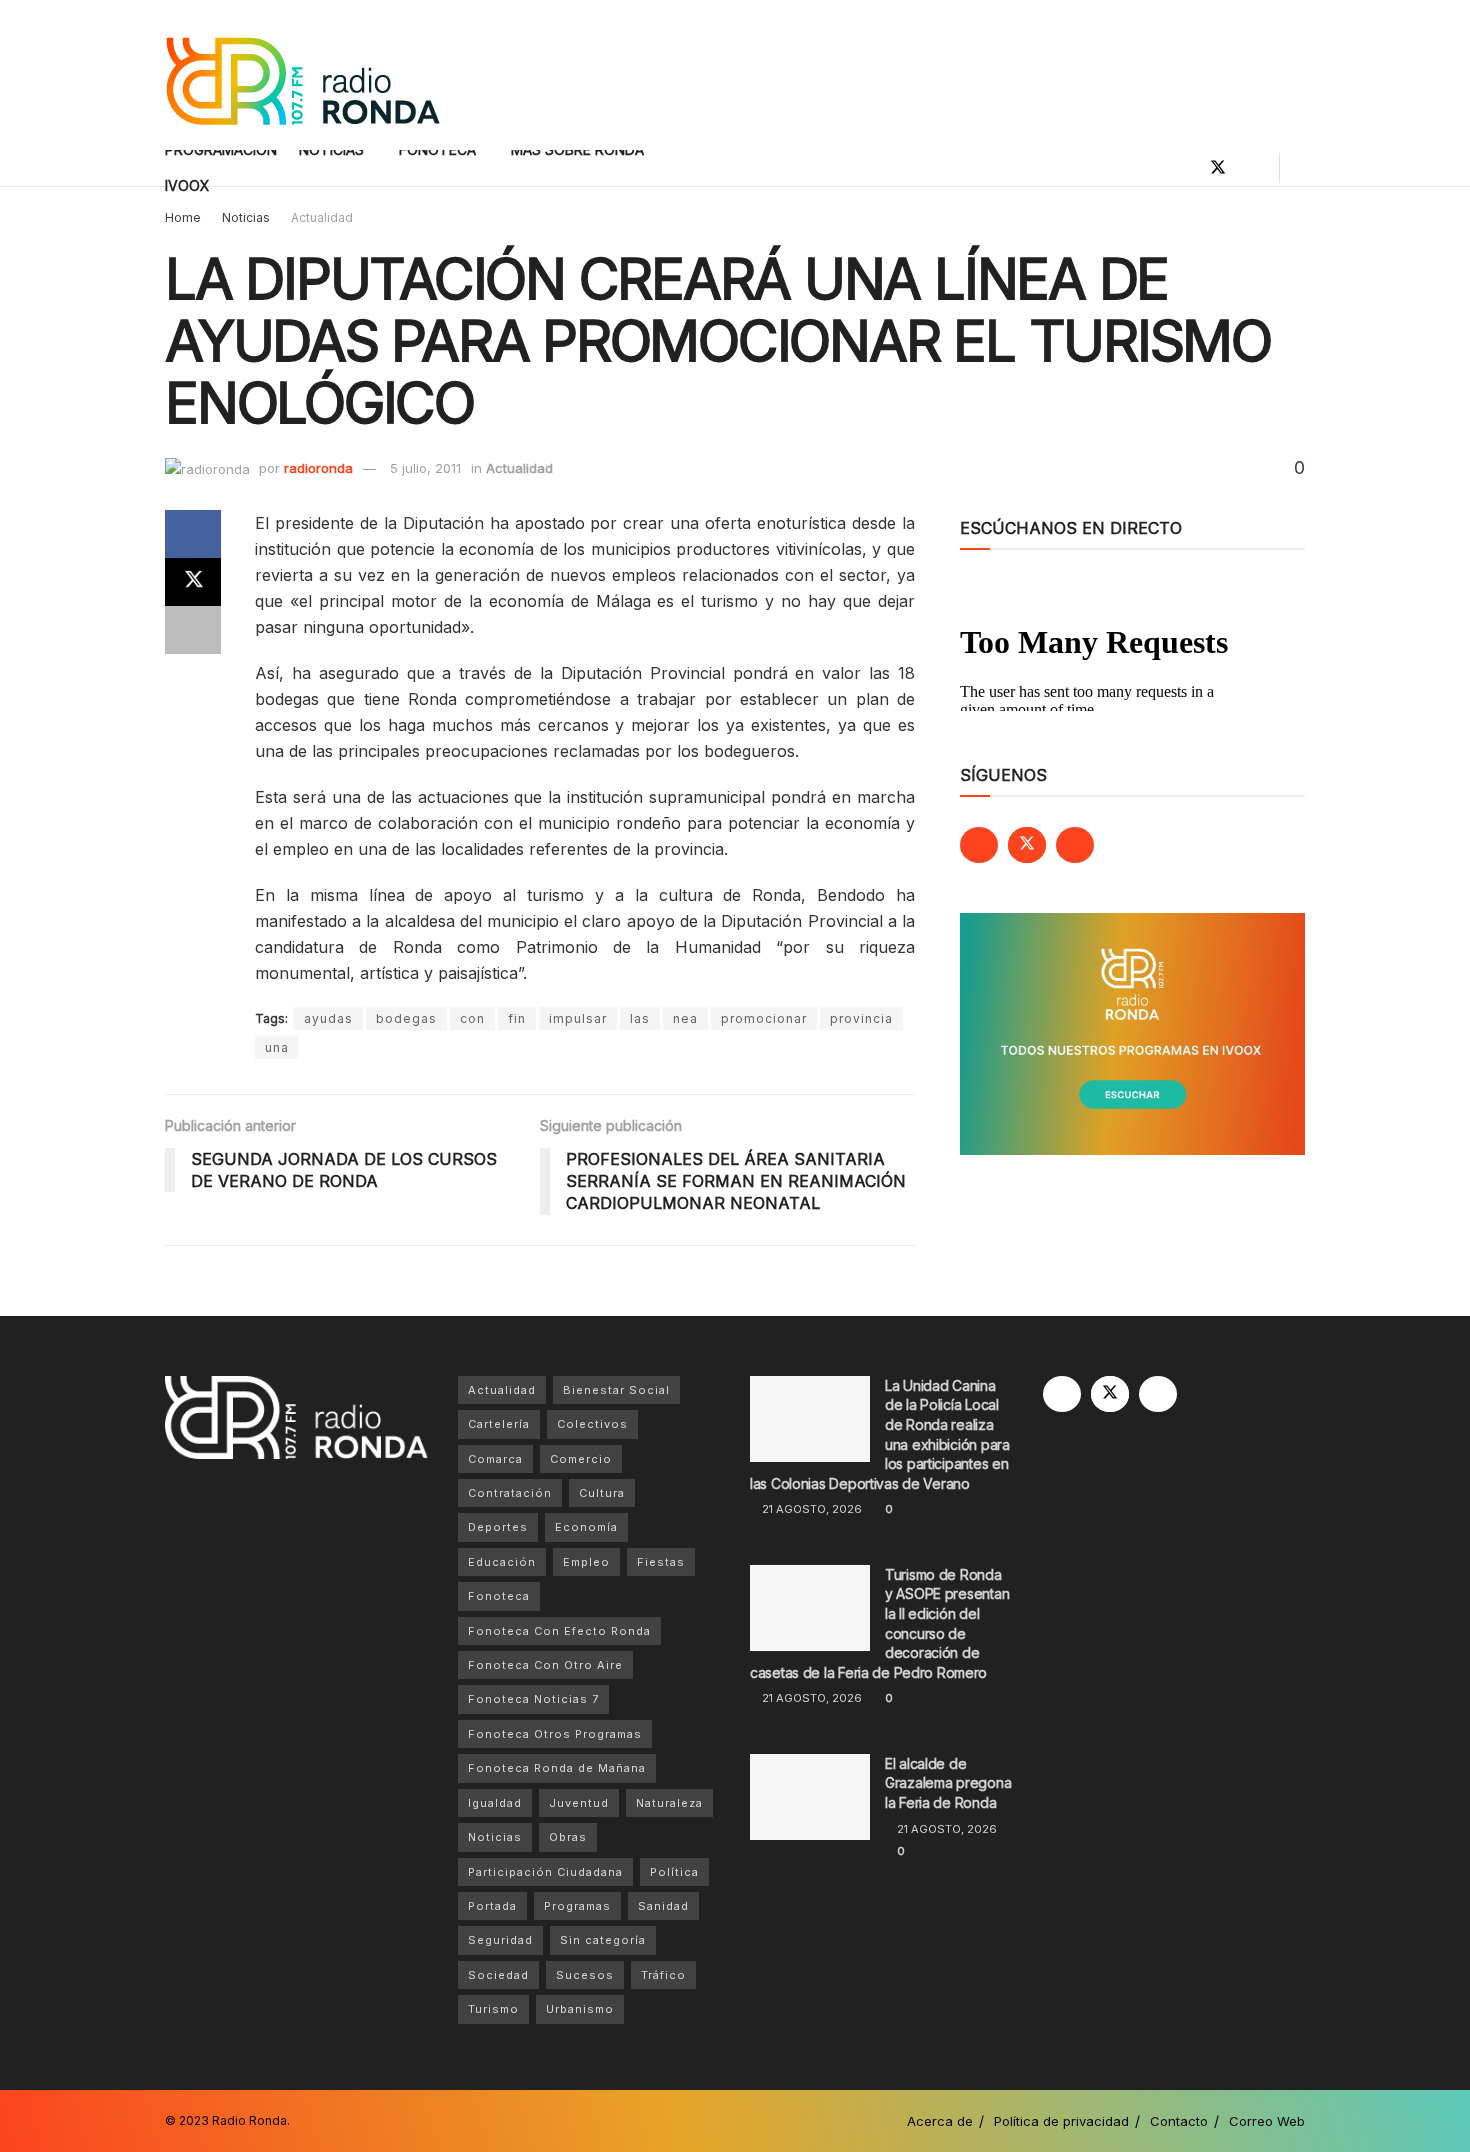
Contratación (510, 1493)
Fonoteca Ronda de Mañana (557, 1768)
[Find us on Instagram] (1252, 168)
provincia (861, 1018)
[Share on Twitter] (193, 582)
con (472, 1018)
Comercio (581, 1459)
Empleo (586, 1562)
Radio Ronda (249, 2120)
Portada (492, 1906)
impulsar (578, 1018)
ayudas (328, 1018)
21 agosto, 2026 (810, 1509)
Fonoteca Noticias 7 (533, 1699)
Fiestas (661, 1562)
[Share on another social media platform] (193, 630)
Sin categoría (603, 1940)
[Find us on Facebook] (1184, 168)
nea (685, 1018)
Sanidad (663, 1906)
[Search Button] (1297, 168)
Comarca (495, 1459)
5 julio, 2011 (425, 468)
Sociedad (498, 1975)
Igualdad (495, 1803)
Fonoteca (499, 1596)
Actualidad (322, 217)
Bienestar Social (616, 1390)
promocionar (764, 1018)
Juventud (579, 1803)
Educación (502, 1562)
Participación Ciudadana (545, 1872)
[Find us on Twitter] (1218, 168)
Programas (577, 1906)
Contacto (1179, 2121)
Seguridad (500, 1940)
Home (183, 217)
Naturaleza (669, 1803)
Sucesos (585, 1975)
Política (674, 1872)
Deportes (498, 1527)
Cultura (602, 1493)
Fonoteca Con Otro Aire (545, 1665)
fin (517, 1018)
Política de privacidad (1061, 2121)
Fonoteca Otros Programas (555, 1734)
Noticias (246, 217)
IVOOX (187, 185)
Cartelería (499, 1424)
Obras (568, 1837)
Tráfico (663, 1975)
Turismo (493, 2009)
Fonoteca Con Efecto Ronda (559, 1631)
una (277, 1047)
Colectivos (592, 1424)
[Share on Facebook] (193, 534)
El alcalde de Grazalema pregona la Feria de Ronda (948, 1783)
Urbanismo (580, 2009)
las (640, 1018)
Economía (586, 1527)
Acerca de (940, 2121)
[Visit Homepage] (302, 75)
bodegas (406, 1018)
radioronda (318, 468)
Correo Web (1267, 2121)
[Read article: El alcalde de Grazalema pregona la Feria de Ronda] (810, 1797)
